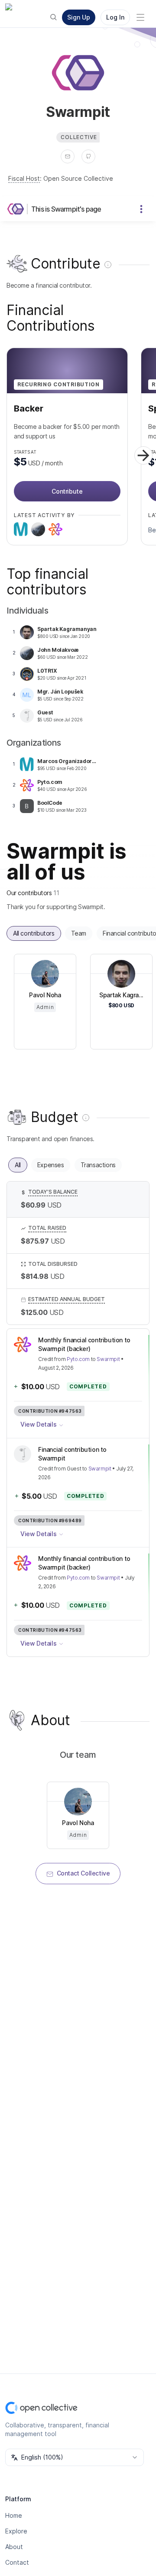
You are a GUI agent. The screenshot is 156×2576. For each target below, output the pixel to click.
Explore (16, 2531)
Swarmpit (108, 1359)
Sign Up (79, 17)
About (14, 2547)
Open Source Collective (78, 178)
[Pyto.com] (55, 529)
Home (14, 2515)
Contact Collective (83, 1873)
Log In (115, 17)
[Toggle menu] (140, 17)
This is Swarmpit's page (66, 209)
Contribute (67, 491)
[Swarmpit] (17, 209)
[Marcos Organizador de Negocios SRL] (21, 529)
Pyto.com (78, 1359)
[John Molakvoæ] (38, 529)
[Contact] (68, 156)
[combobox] (75, 2457)
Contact (17, 2562)
